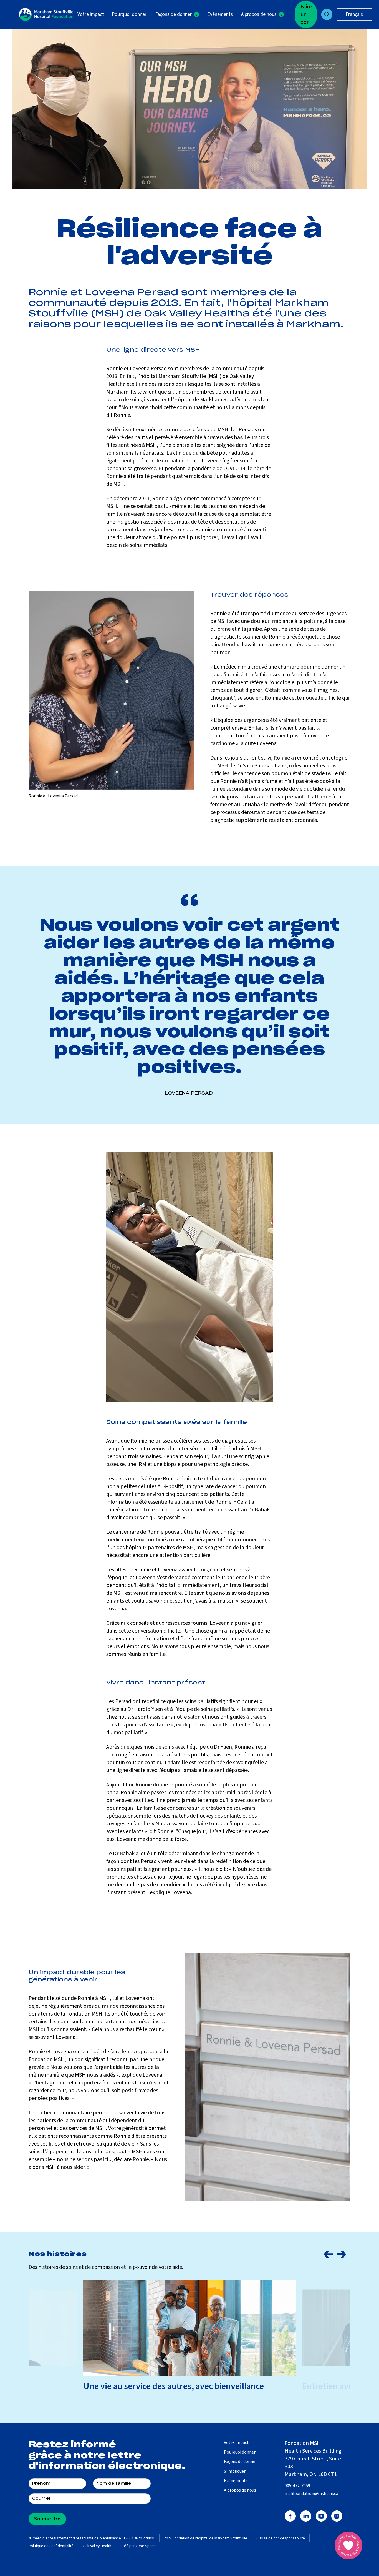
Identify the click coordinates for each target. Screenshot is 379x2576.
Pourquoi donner (129, 14)
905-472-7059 (297, 2486)
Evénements (220, 14)
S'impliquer (235, 2471)
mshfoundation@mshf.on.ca (311, 2494)
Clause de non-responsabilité (281, 2538)
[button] (177, 15)
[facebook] (290, 2516)
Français (354, 14)
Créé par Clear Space (138, 2546)
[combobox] (354, 14)
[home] (46, 14)
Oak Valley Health (97, 2546)
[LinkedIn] (306, 2516)
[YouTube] (321, 2516)
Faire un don (306, 14)
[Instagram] (337, 2516)
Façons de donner (240, 2462)
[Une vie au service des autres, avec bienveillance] (189, 2328)
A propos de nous (240, 2490)
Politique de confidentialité (51, 2546)
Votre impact (91, 14)
